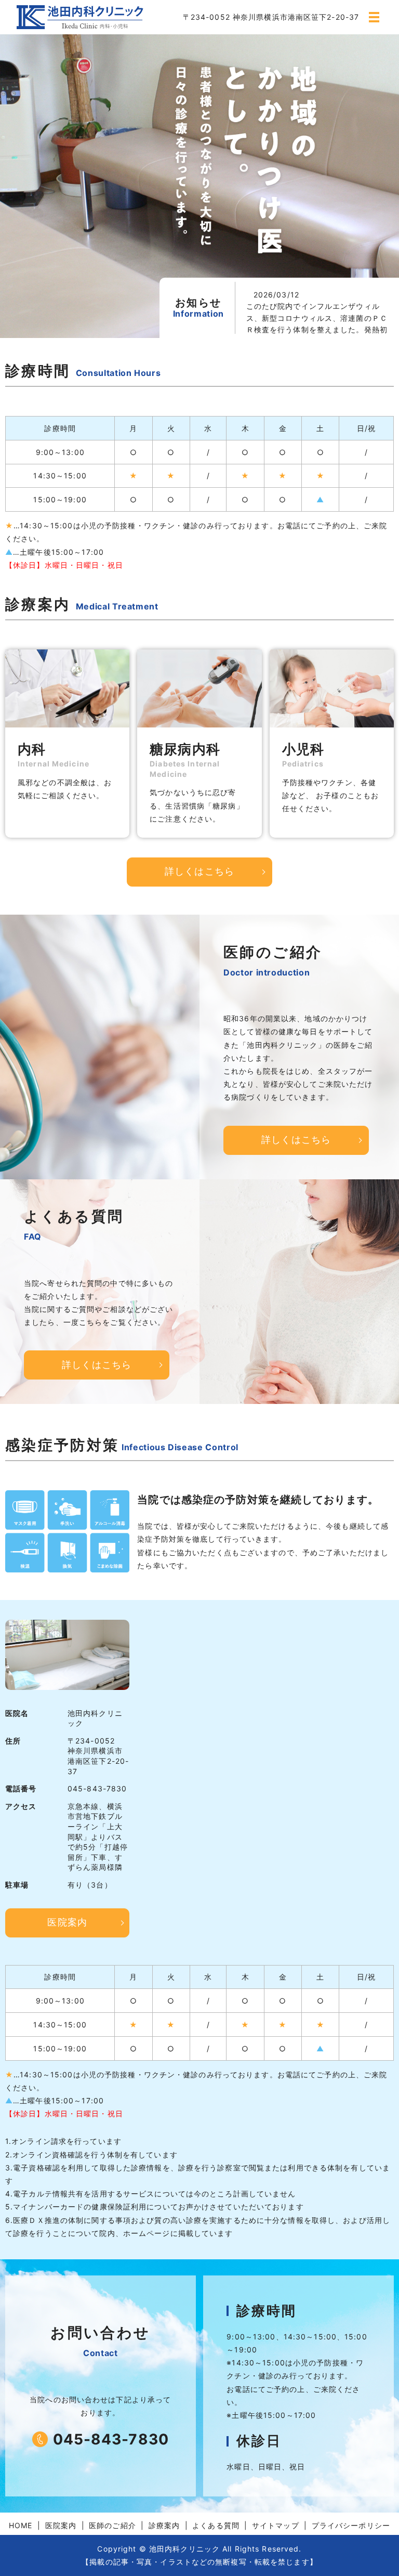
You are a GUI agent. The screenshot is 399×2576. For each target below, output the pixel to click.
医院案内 (67, 1922)
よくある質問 (216, 2525)
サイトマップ (276, 2525)
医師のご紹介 (112, 2525)
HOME (21, 2525)
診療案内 (164, 2525)
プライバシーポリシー (351, 2525)
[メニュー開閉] (374, 17)
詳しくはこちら (199, 871)
